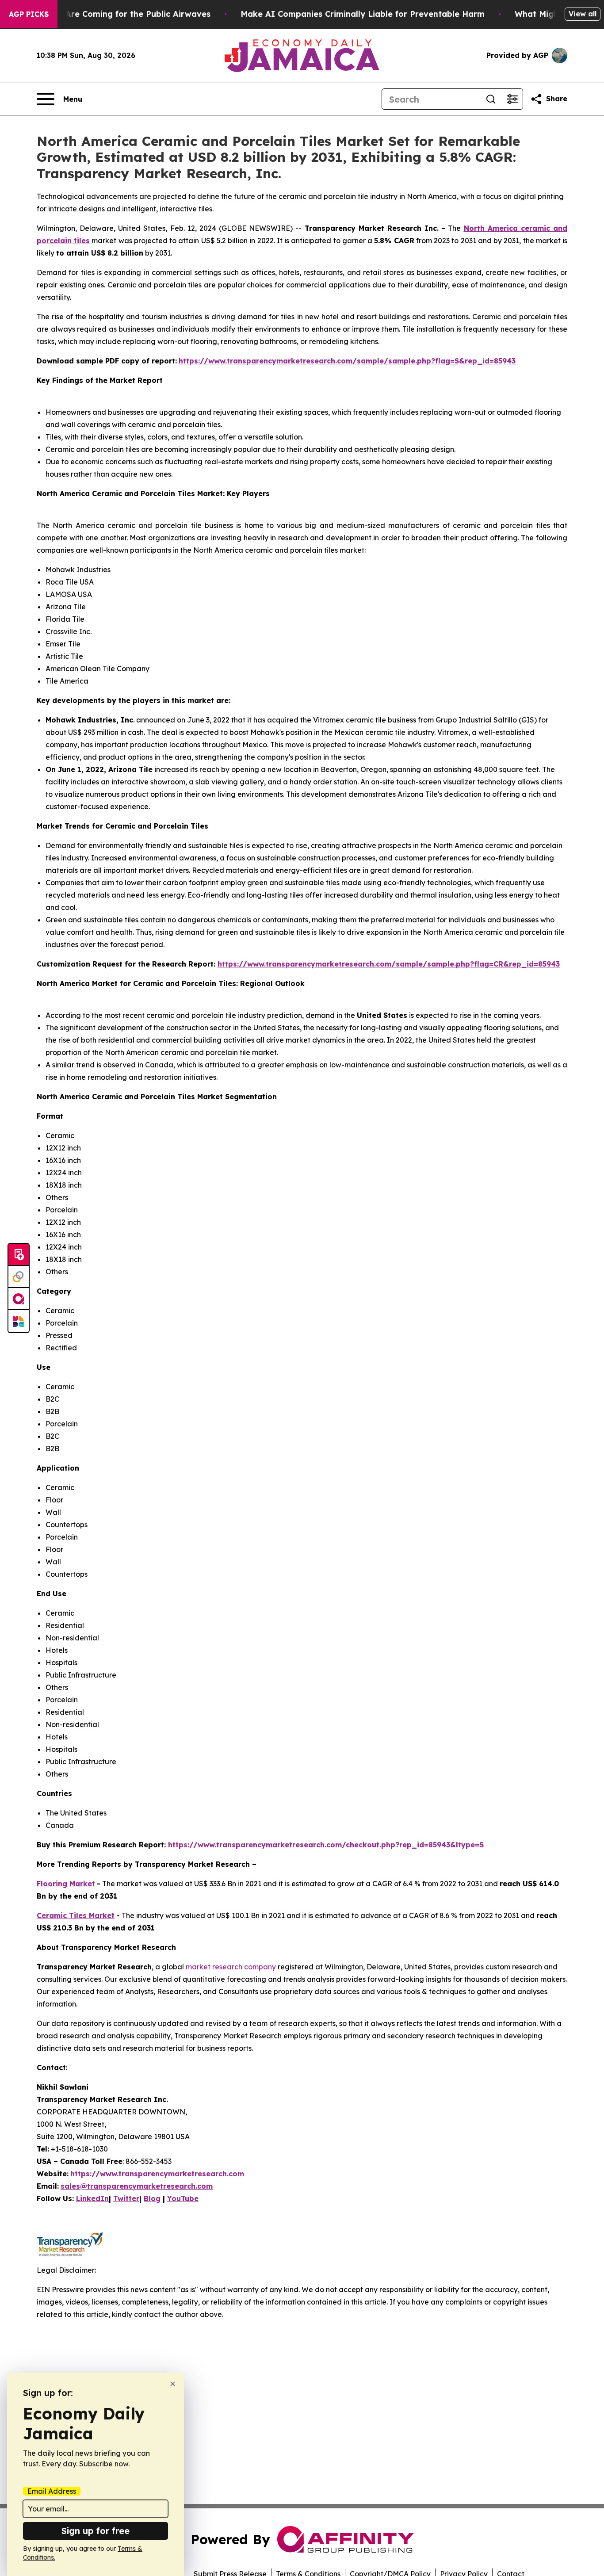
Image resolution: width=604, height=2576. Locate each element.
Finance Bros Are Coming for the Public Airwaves (110, 14)
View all (583, 14)
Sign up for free (96, 2531)
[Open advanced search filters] (512, 99)
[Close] (173, 2384)
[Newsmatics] (19, 1321)
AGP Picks (29, 14)
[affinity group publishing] (19, 1299)
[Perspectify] (19, 1277)
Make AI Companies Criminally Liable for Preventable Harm (363, 14)
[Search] (491, 99)
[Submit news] (19, 1255)
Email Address (52, 2491)
